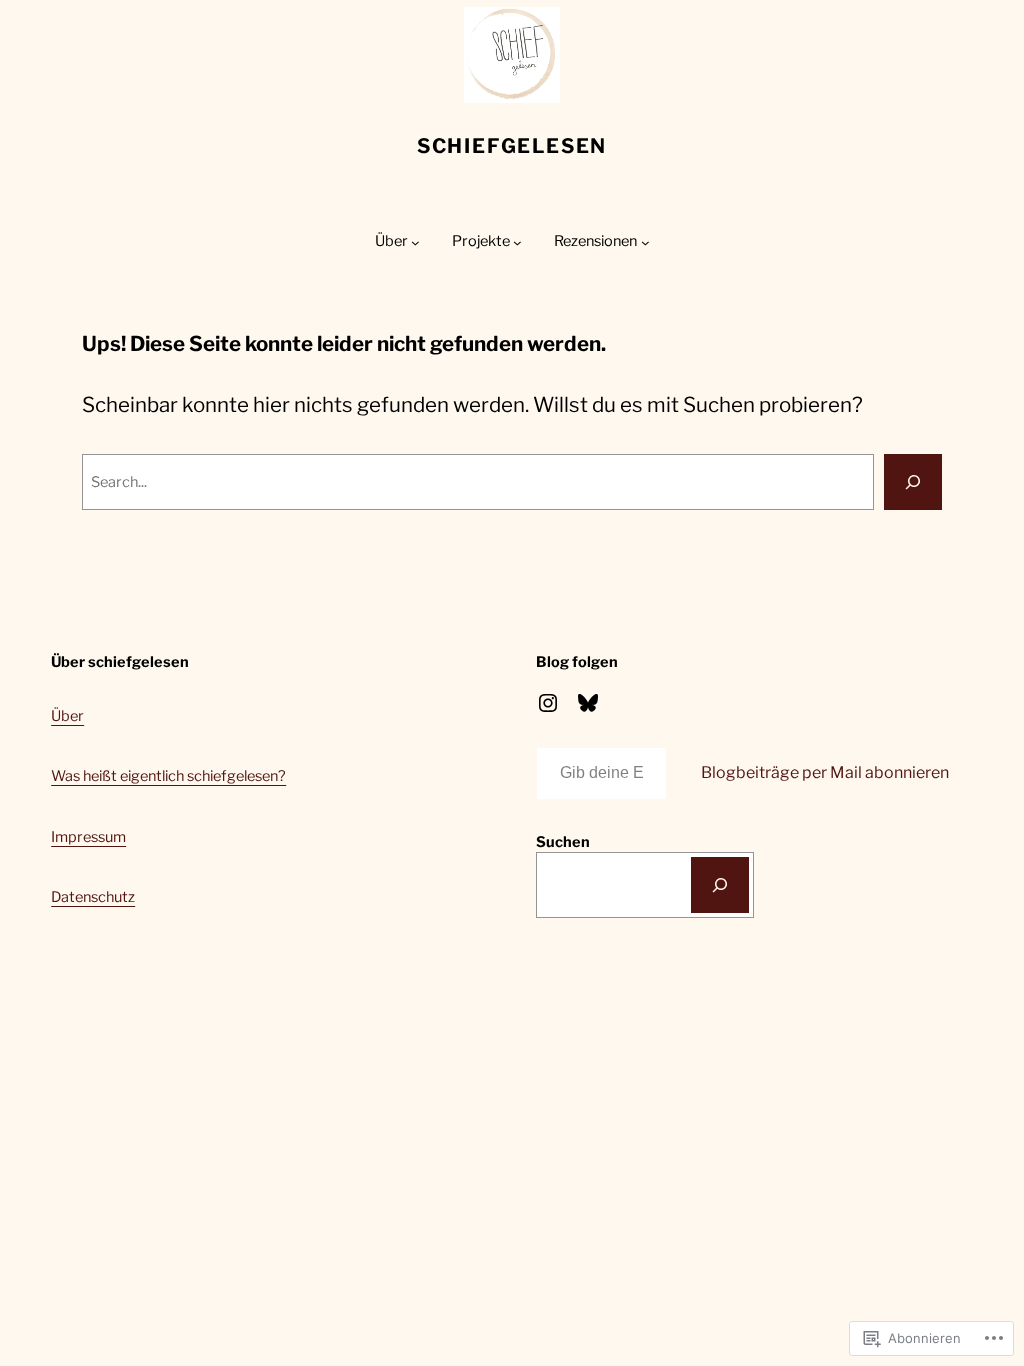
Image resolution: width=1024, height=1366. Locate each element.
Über (67, 716)
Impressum (88, 837)
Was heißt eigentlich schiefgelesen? (168, 776)
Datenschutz (93, 897)
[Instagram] (548, 703)
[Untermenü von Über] (415, 242)
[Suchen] (720, 885)
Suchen (563, 842)
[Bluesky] (588, 703)
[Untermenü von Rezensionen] (645, 242)
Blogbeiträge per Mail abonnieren (825, 772)
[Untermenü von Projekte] (517, 242)
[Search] (913, 482)
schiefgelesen (512, 146)
